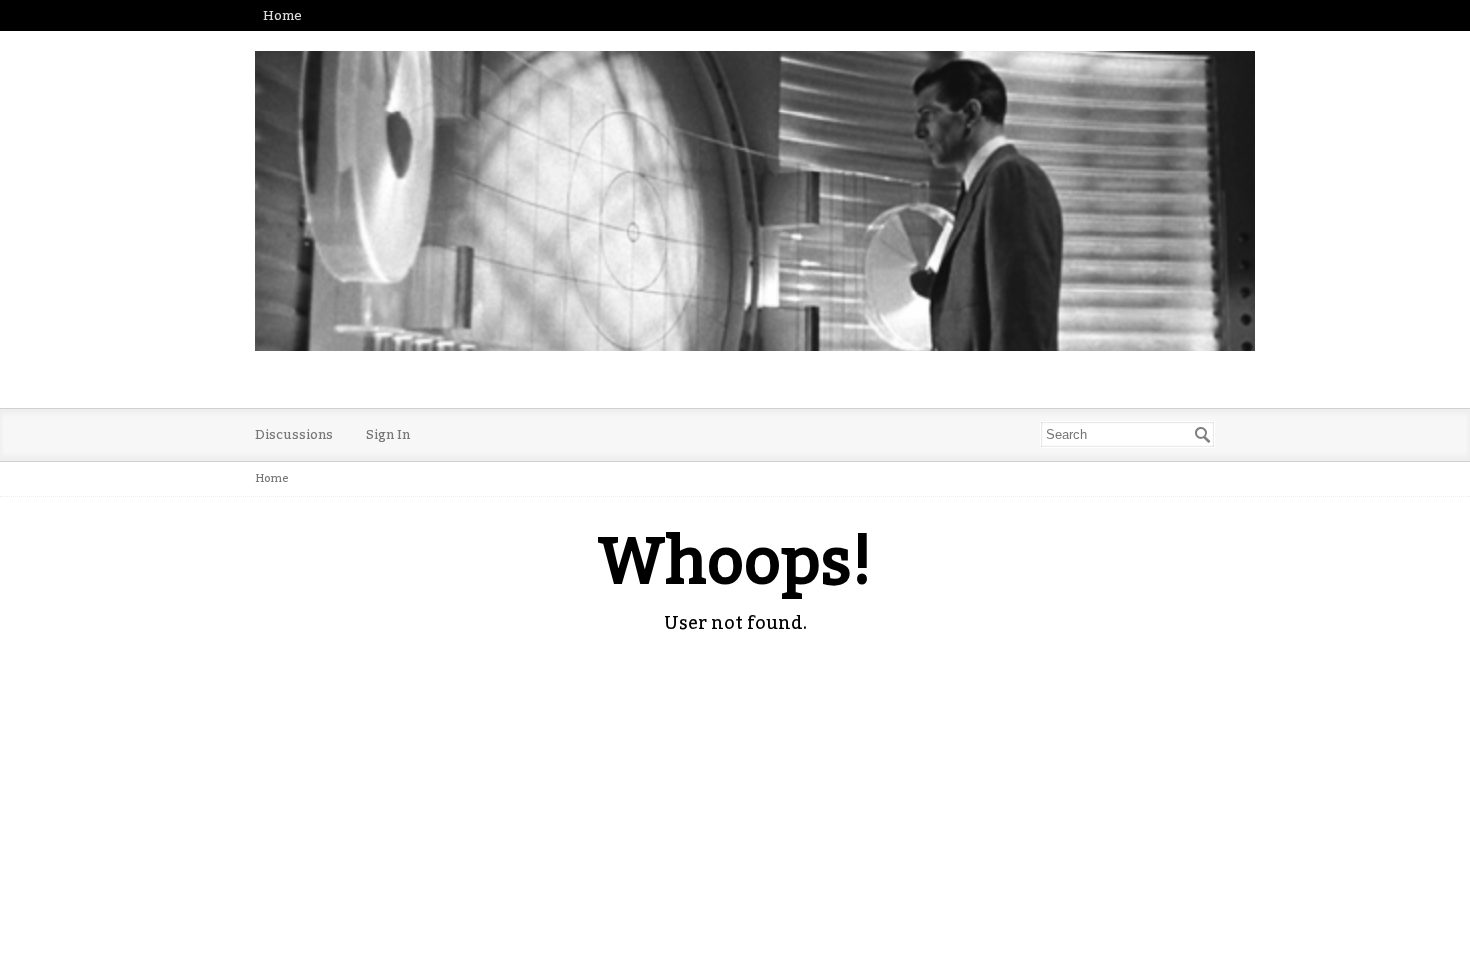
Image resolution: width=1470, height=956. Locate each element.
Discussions (294, 434)
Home (282, 15)
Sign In (388, 434)
